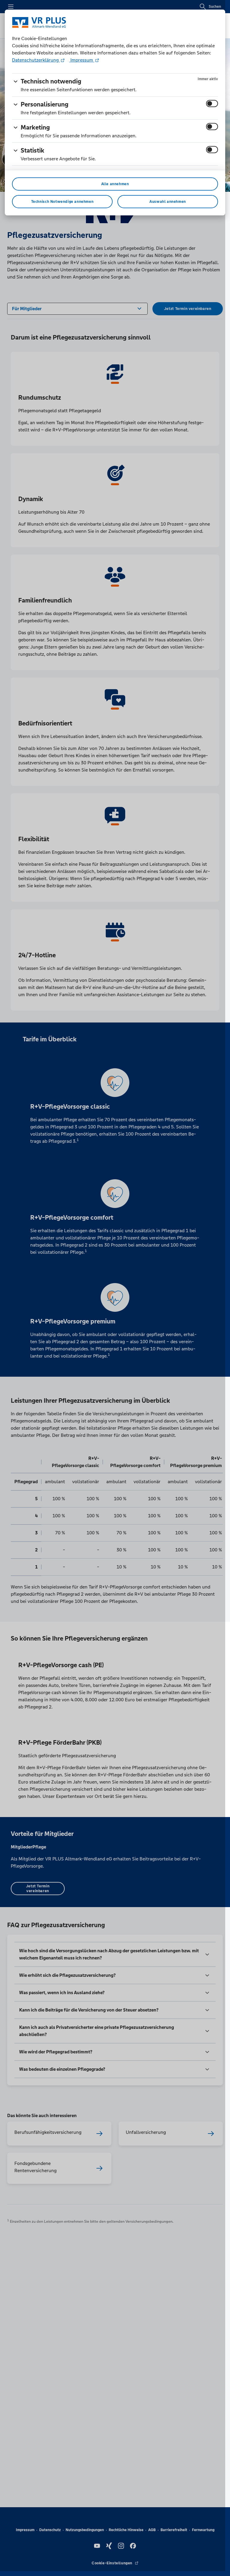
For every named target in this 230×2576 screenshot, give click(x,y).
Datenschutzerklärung (36, 60)
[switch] (212, 104)
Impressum (82, 60)
